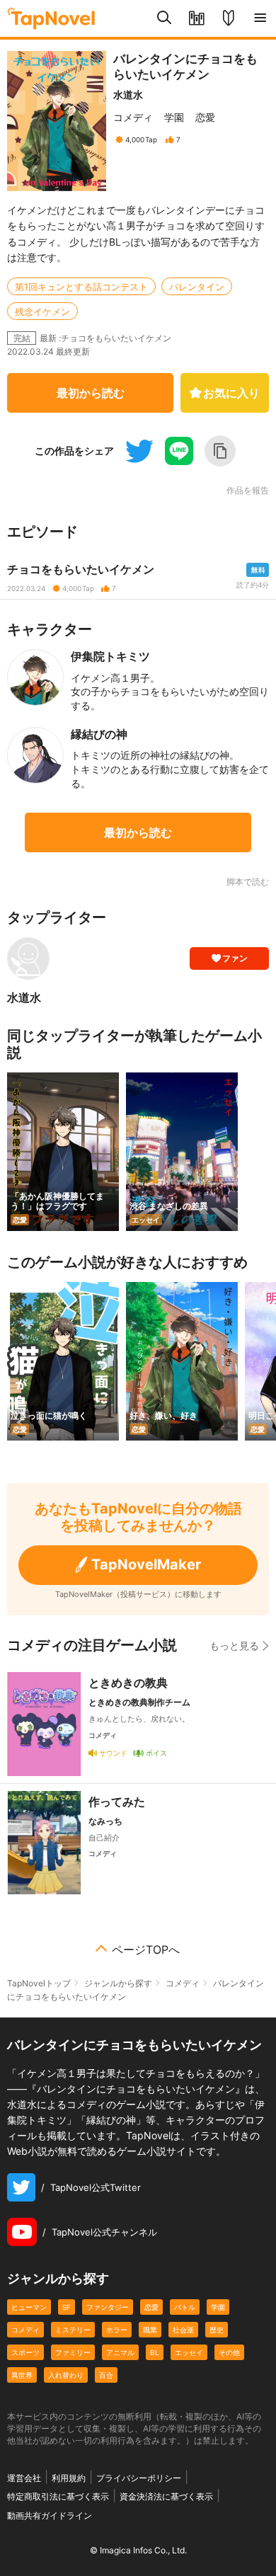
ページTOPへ (146, 1950)
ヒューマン (29, 2307)
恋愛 (205, 117)
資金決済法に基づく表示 (166, 2496)
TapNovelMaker (146, 1564)
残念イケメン (42, 311)
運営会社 (24, 2478)
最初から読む (91, 393)
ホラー (117, 2330)
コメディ (133, 117)
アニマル (120, 2352)
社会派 (183, 2330)
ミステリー (73, 2330)
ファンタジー (108, 2307)
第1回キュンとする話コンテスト (81, 287)
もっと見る (234, 1645)
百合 (106, 2375)
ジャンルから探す (118, 1983)
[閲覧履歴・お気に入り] (196, 18)
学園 (174, 117)
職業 (150, 2330)
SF (67, 2307)
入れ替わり (66, 2375)
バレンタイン (197, 287)
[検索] (165, 18)
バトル (185, 2307)
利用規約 (69, 2478)
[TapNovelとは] (228, 18)
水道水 (128, 95)
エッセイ (189, 2352)
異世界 (22, 2375)
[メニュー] (260, 18)
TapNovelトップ (39, 1983)
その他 (229, 2352)
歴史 (217, 2330)
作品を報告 (248, 491)
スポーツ (25, 2352)
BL (155, 2352)
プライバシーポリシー (139, 2478)
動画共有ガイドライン (50, 2515)
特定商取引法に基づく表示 (58, 2496)
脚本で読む (248, 882)
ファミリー (73, 2352)
